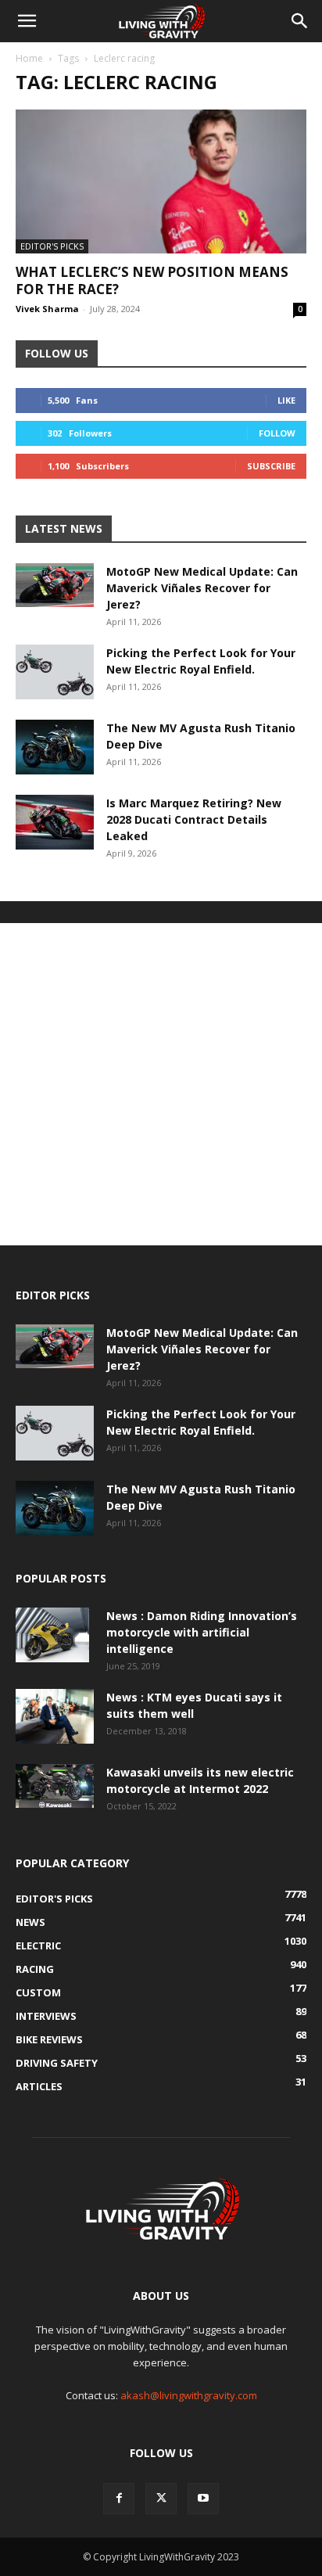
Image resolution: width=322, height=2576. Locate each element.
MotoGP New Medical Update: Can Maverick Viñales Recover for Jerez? (202, 588)
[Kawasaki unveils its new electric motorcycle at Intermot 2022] (55, 1786)
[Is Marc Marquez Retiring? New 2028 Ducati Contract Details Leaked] (55, 822)
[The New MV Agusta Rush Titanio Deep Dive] (55, 747)
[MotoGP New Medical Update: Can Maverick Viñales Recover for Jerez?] (55, 585)
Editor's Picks (52, 246)
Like (286, 400)
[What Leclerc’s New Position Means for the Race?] (161, 181)
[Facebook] (119, 2499)
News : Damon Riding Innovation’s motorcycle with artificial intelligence (202, 1632)
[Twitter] (161, 2499)
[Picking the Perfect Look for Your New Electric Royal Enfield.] (55, 672)
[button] (27, 21)
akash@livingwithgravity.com (189, 2395)
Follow (277, 433)
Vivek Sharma (47, 309)
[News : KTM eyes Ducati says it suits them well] (55, 1716)
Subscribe (271, 466)
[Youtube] (203, 2499)
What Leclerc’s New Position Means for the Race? (152, 280)
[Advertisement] (161, 1084)
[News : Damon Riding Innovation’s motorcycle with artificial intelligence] (52, 1635)
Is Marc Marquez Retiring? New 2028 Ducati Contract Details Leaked (194, 819)
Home (29, 58)
